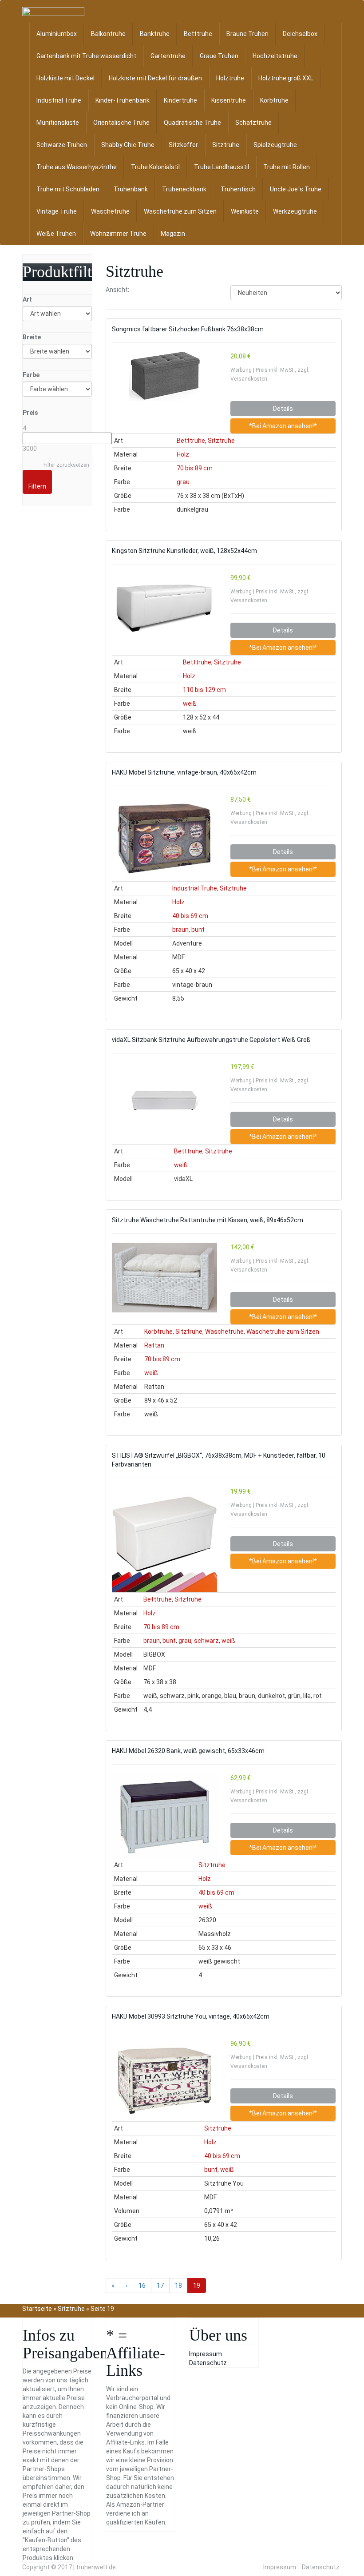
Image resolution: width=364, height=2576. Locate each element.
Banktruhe (155, 34)
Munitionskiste (58, 123)
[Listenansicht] (158, 290)
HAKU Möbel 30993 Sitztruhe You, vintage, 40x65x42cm (191, 2016)
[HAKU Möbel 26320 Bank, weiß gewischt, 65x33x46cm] (164, 1816)
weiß (190, 704)
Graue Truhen (219, 56)
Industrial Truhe (59, 100)
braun (180, 930)
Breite (32, 337)
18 (178, 2286)
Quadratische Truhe (192, 123)
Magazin (173, 234)
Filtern (37, 486)
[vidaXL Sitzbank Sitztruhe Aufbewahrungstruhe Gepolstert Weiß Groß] (164, 1098)
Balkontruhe (108, 34)
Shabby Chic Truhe (128, 145)
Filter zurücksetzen (66, 465)
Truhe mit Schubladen (68, 189)
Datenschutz (208, 2363)
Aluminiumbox (57, 34)
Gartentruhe (168, 56)
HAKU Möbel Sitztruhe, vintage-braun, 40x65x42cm (184, 772)
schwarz (206, 1641)
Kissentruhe (229, 100)
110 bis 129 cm (204, 690)
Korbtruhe (274, 100)
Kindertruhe (180, 100)
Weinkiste (245, 211)
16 (142, 2286)
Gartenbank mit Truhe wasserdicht (86, 56)
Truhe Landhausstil (222, 167)
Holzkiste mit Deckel (65, 78)
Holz (183, 454)
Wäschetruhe (110, 211)
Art (27, 299)
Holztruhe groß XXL (286, 78)
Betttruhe (198, 34)
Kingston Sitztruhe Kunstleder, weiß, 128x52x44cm (184, 551)
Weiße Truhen (56, 234)
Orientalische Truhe (121, 123)
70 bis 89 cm (195, 468)
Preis (30, 413)
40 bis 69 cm (190, 916)
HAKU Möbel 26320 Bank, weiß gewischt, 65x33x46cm (188, 1751)
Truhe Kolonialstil (155, 167)
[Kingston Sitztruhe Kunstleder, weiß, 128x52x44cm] (164, 605)
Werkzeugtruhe (295, 211)
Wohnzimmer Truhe (118, 234)
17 (160, 2286)
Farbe (31, 375)
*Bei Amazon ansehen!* (283, 426)
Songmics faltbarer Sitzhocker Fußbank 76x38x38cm (188, 329)
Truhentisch (238, 189)
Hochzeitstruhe (275, 56)
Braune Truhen (247, 34)
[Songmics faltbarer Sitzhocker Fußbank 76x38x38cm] (164, 376)
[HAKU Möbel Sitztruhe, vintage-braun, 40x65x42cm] (164, 838)
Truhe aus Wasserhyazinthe (77, 167)
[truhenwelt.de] (53, 12)
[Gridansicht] (141, 290)
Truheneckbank (184, 189)
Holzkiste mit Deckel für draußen (155, 78)
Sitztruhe (226, 145)
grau (183, 482)
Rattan (154, 1345)
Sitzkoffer (183, 145)
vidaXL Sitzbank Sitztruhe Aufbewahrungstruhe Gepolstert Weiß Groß (211, 1040)
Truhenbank (131, 189)
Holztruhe (230, 78)
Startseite (37, 2309)
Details (283, 409)
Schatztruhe (253, 123)
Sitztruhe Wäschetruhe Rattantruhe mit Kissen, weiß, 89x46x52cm (208, 1220)
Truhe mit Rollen (287, 167)
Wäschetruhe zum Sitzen (180, 211)
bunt (198, 930)
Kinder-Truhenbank (123, 100)
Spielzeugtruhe (275, 145)
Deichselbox (300, 34)
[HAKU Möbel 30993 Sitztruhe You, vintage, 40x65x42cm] (164, 2080)
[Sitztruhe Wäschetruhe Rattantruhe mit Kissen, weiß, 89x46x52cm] (164, 1278)
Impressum (206, 2354)
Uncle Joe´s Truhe (296, 189)
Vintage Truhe (57, 211)
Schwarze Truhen (62, 145)
